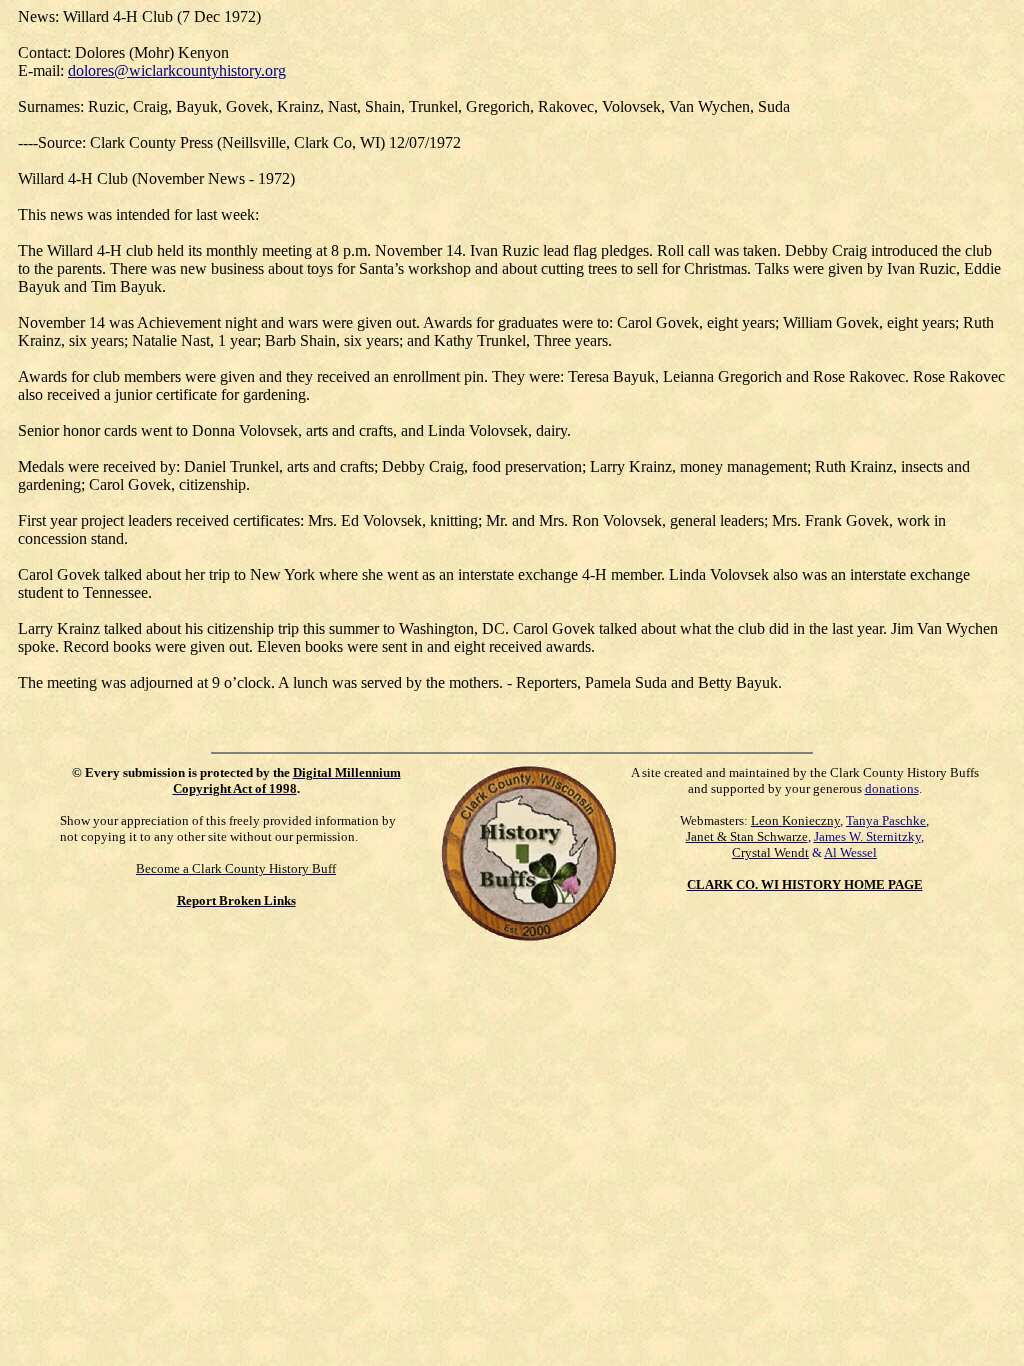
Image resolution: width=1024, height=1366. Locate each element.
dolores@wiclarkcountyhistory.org (177, 70)
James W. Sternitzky (867, 836)
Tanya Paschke (886, 820)
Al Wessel (850, 852)
